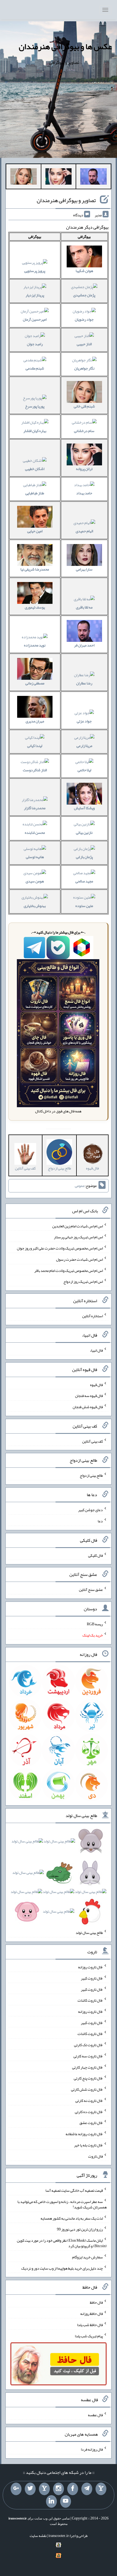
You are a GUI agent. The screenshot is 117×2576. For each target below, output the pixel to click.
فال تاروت (96, 2156)
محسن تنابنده (35, 832)
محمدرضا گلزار (35, 808)
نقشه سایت (38, 2536)
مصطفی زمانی (35, 683)
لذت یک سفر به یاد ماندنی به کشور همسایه (72, 2218)
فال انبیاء (96, 1350)
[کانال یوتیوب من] (66, 2501)
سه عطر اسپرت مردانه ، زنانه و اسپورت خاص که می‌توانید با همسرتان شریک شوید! (62, 2204)
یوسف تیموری (35, 607)
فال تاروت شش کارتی (87, 2089)
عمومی (80, 1186)
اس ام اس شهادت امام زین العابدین (78, 1226)
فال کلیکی (96, 1555)
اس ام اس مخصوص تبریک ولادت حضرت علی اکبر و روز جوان (60, 1248)
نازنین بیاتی (84, 832)
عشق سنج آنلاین (91, 1590)
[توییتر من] (30, 2489)
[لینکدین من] (51, 2501)
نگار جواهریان (84, 368)
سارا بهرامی (84, 569)
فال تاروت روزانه (90, 1967)
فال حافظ (96, 2302)
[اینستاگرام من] (59, 2489)
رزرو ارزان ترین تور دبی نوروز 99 (80, 2229)
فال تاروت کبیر (92, 1978)
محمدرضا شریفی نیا (35, 569)
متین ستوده (84, 906)
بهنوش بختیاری (35, 906)
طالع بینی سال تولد (89, 1933)
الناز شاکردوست (35, 770)
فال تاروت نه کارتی (89, 2101)
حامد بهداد (84, 493)
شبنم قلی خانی (84, 406)
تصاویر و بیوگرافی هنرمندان (66, 200)
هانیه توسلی (35, 857)
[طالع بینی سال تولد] (59, 1878)
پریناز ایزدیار (35, 295)
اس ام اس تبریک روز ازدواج (83, 1281)
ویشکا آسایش (84, 808)
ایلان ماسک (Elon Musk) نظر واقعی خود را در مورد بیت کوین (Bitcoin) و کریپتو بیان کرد (62, 2243)
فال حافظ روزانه (92, 2314)
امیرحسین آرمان (35, 319)
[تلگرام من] (87, 2489)
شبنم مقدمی (35, 368)
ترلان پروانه (84, 469)
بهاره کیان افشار (35, 431)
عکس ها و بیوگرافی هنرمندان (65, 46)
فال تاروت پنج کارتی (88, 2078)
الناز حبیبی (84, 344)
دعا (100, 1521)
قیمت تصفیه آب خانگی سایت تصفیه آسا (74, 2190)
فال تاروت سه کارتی (88, 2056)
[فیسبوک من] (73, 2489)
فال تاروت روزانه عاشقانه (84, 2134)
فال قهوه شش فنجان (88, 1407)
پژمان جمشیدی (84, 295)
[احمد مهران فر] (93, 178)
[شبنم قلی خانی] (24, 178)
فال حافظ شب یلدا (90, 2325)
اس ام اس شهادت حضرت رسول (79, 1259)
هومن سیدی (35, 881)
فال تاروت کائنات (90, 2000)
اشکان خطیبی (35, 469)
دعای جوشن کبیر (90, 1510)
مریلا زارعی (84, 746)
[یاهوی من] (101, 2489)
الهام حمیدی (84, 531)
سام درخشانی (84, 431)
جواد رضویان (84, 319)
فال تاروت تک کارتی (88, 2045)
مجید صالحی (84, 881)
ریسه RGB (95, 1624)
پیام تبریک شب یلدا (89, 2336)
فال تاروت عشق (91, 2123)
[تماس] (44, 2489)
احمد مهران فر (84, 645)
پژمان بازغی (84, 857)
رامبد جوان (35, 344)
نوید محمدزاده (35, 645)
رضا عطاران (84, 683)
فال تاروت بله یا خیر (88, 2145)
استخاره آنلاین (93, 1316)
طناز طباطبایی (35, 493)
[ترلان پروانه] (59, 178)
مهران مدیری (35, 721)
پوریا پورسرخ (35, 406)
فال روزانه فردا (92, 2449)
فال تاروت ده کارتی (89, 2111)
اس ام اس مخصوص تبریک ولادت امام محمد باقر (69, 1270)
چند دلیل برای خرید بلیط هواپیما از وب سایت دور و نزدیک (62, 2268)
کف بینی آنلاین (93, 1441)
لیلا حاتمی (84, 770)
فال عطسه (95, 2415)
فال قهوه (96, 1384)
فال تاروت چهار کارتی (87, 2067)
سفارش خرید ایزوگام (87, 2257)
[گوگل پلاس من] (16, 2489)
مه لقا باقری (84, 607)
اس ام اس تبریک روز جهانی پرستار (78, 1237)
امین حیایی (35, 531)
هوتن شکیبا (84, 271)
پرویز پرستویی (35, 271)
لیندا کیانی (35, 746)
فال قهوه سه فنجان (89, 1396)
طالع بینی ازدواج (91, 1475)
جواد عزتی (84, 721)
